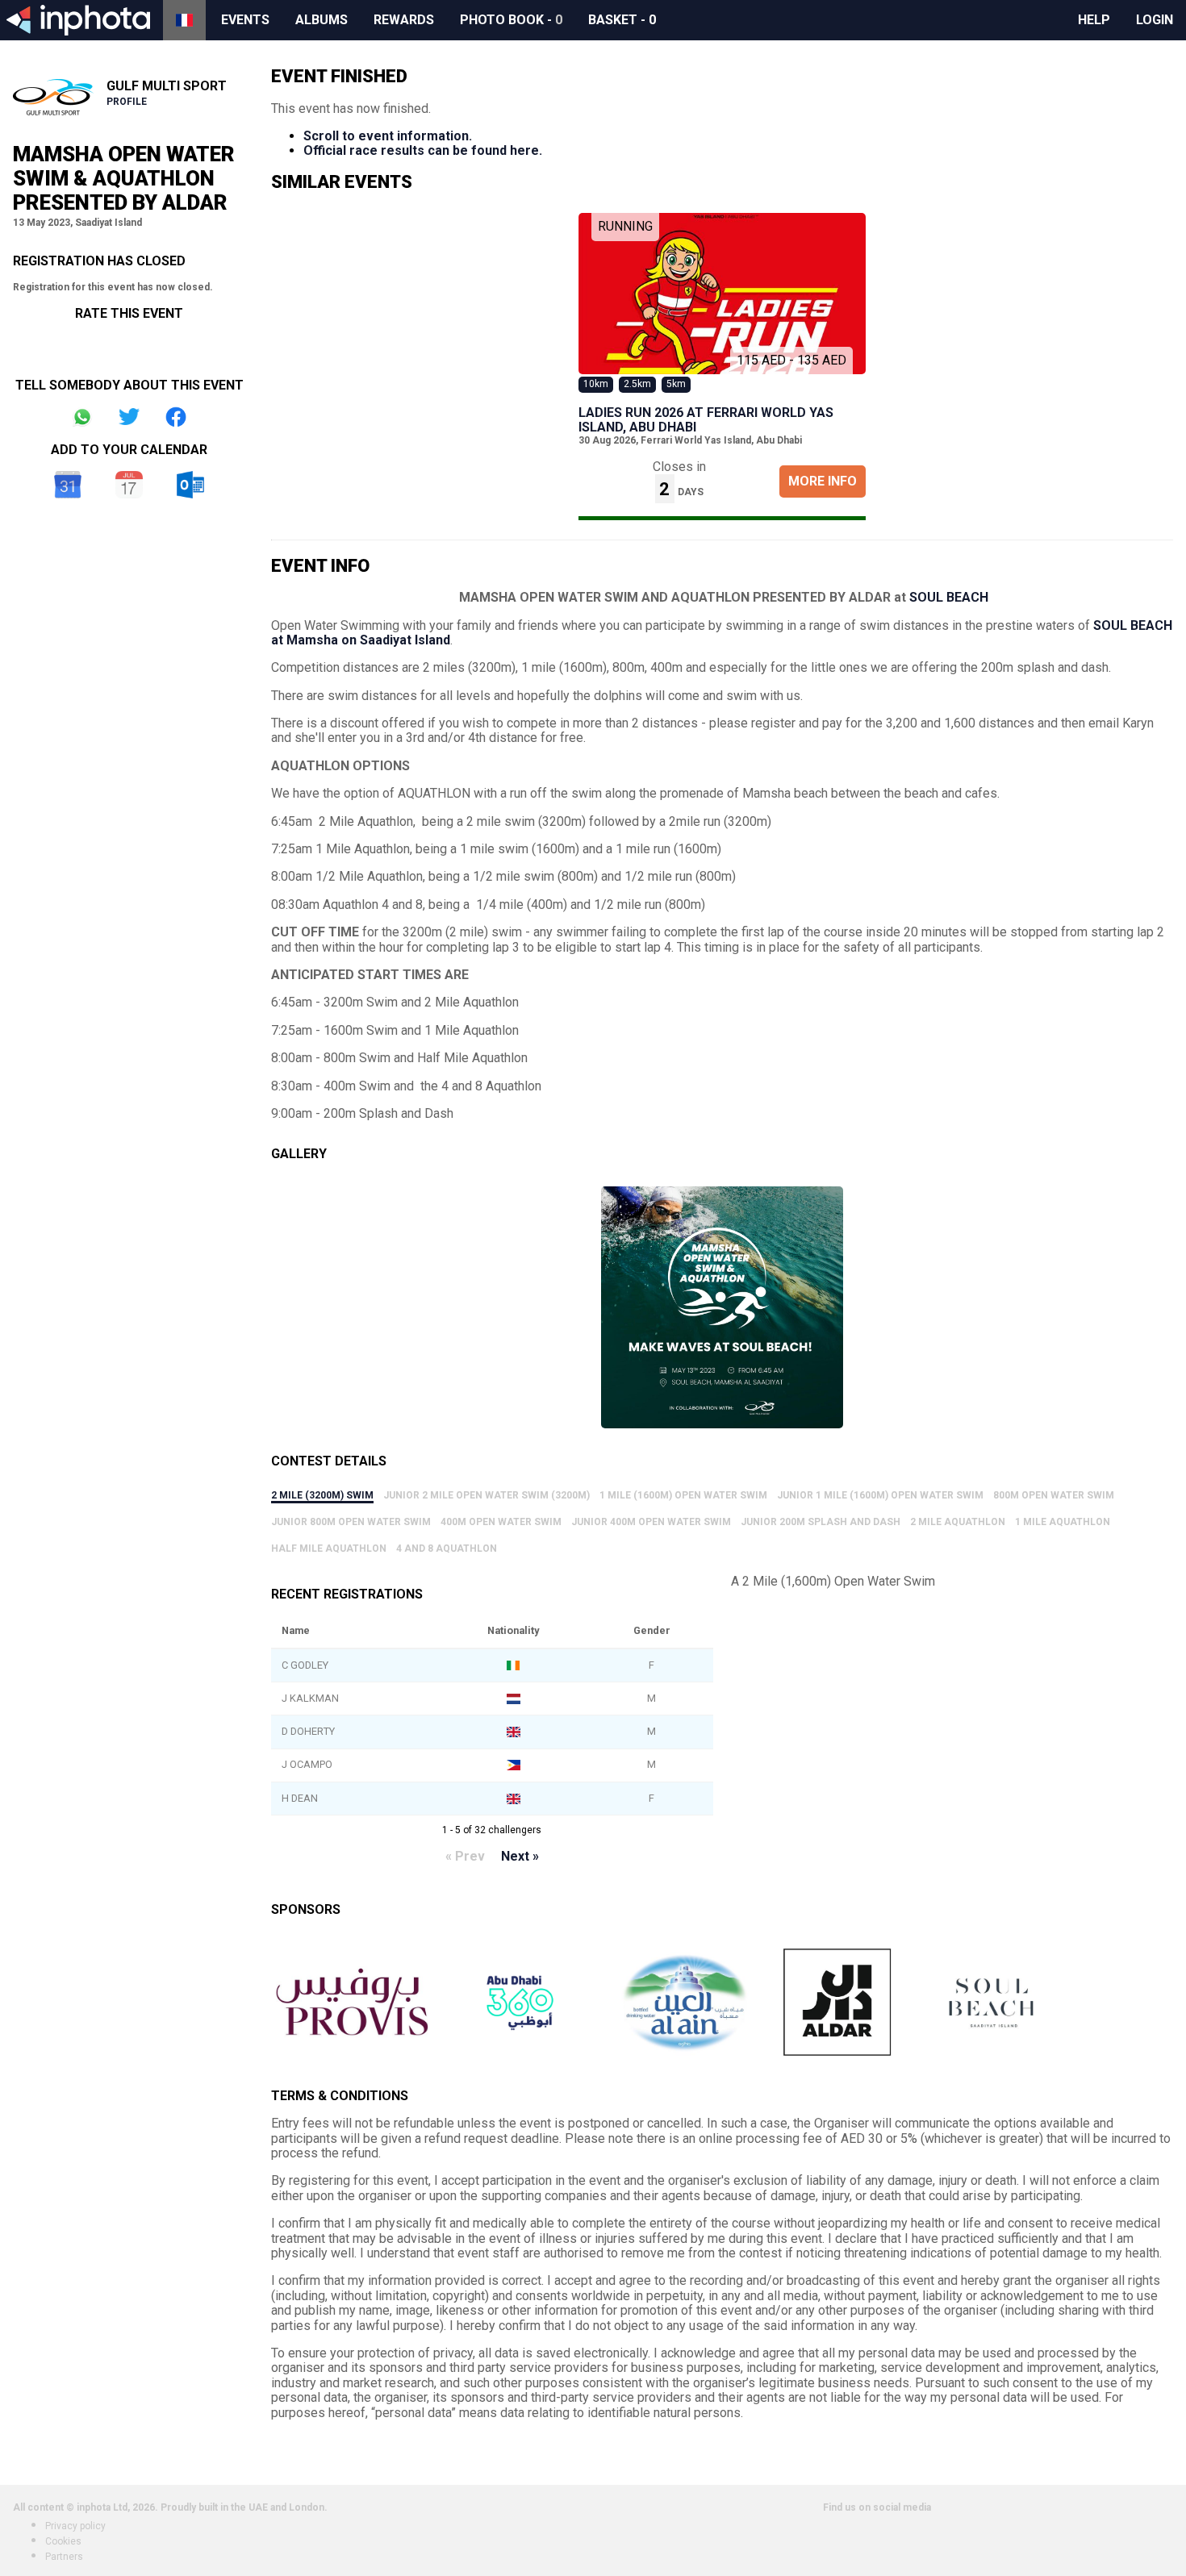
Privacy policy (75, 2526)
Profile (127, 102)
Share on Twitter (129, 417)
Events (245, 20)
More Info (823, 481)
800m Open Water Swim (1054, 1495)
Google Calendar (68, 485)
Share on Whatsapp (82, 417)
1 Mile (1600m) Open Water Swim (683, 1495)
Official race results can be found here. (423, 150)
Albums (322, 20)
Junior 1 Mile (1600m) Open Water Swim (880, 1495)
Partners (64, 2557)
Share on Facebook (176, 417)
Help (1094, 20)
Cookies (63, 2541)
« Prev (465, 1856)
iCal (129, 485)
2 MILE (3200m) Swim (322, 1495)
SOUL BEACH (949, 597)
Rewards (404, 20)
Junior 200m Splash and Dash (821, 1522)
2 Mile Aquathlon (958, 1522)
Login (1155, 20)
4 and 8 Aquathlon (447, 1549)
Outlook (190, 485)
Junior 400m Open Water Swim (651, 1522)
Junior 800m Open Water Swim (351, 1522)
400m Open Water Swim (501, 1522)
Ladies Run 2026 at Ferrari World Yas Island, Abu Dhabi (706, 420)
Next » (520, 1856)
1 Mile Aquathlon (1063, 1522)
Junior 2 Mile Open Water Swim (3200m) (487, 1495)
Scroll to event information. (388, 136)
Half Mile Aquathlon (329, 1549)
